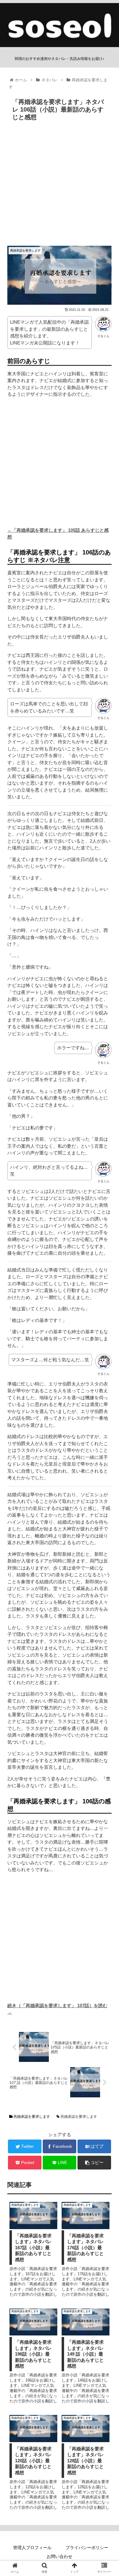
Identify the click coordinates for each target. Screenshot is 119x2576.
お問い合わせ (60, 2556)
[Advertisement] (60, 186)
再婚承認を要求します (31, 2117)
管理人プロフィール (32, 2548)
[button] (107, 1315)
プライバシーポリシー (87, 2548)
